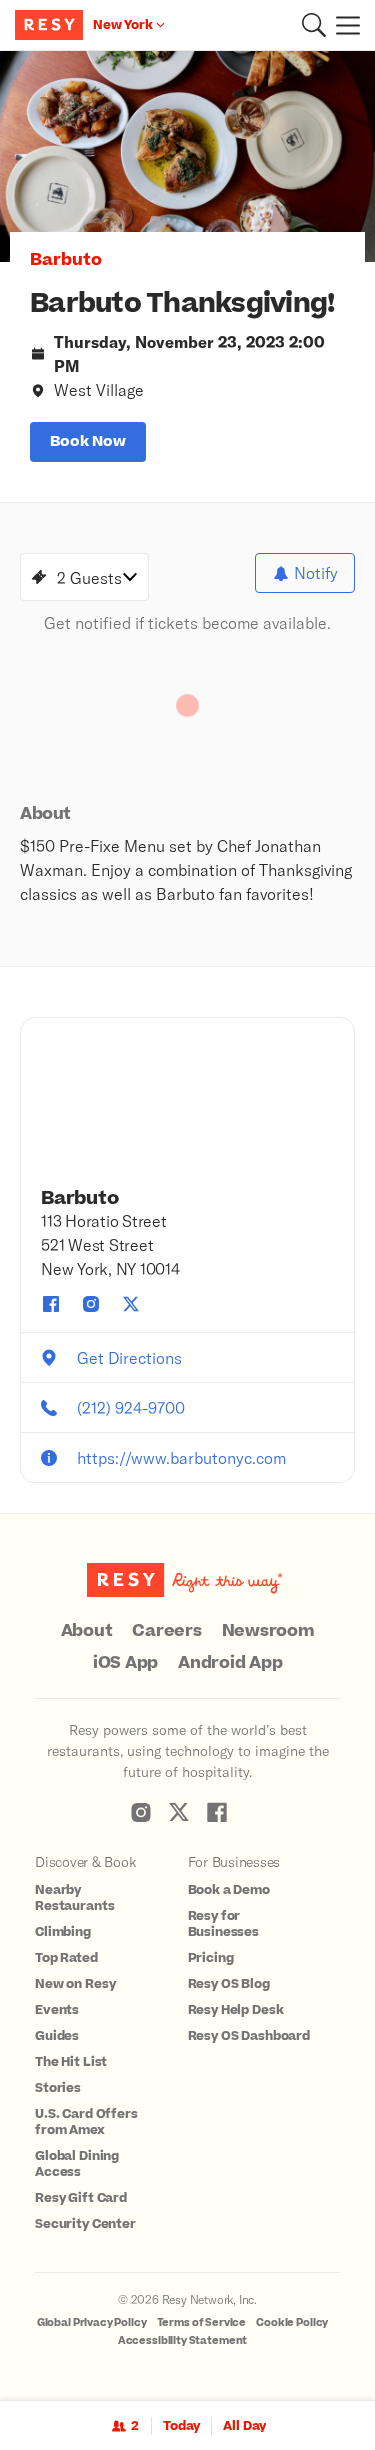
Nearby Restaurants (74, 1898)
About (87, 1631)
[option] (187, 156)
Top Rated (66, 1958)
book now (88, 441)
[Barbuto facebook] (51, 1304)
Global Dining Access (77, 2164)
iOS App (125, 1663)
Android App (230, 1663)
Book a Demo (229, 1890)
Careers (166, 1631)
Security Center (85, 2224)
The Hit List (71, 2062)
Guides (57, 2036)
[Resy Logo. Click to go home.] (51, 25)
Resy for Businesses (224, 1924)
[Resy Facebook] (217, 1812)
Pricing (211, 1958)
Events (57, 2010)
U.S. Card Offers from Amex (86, 2122)
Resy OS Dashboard (249, 2036)
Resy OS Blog (229, 1984)
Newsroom (268, 1631)
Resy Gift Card (81, 2198)
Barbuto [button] (66, 260)
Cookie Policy (292, 2322)
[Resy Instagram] (141, 1812)
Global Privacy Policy (92, 2322)
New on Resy (75, 1984)
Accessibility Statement (183, 2340)
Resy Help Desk (236, 2010)
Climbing (63, 1932)
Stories (58, 2088)
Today (181, 2426)
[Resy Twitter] (179, 1812)
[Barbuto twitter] (131, 1304)
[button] (314, 25)
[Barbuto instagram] (91, 1304)
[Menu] (343, 25)
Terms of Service (202, 2322)
